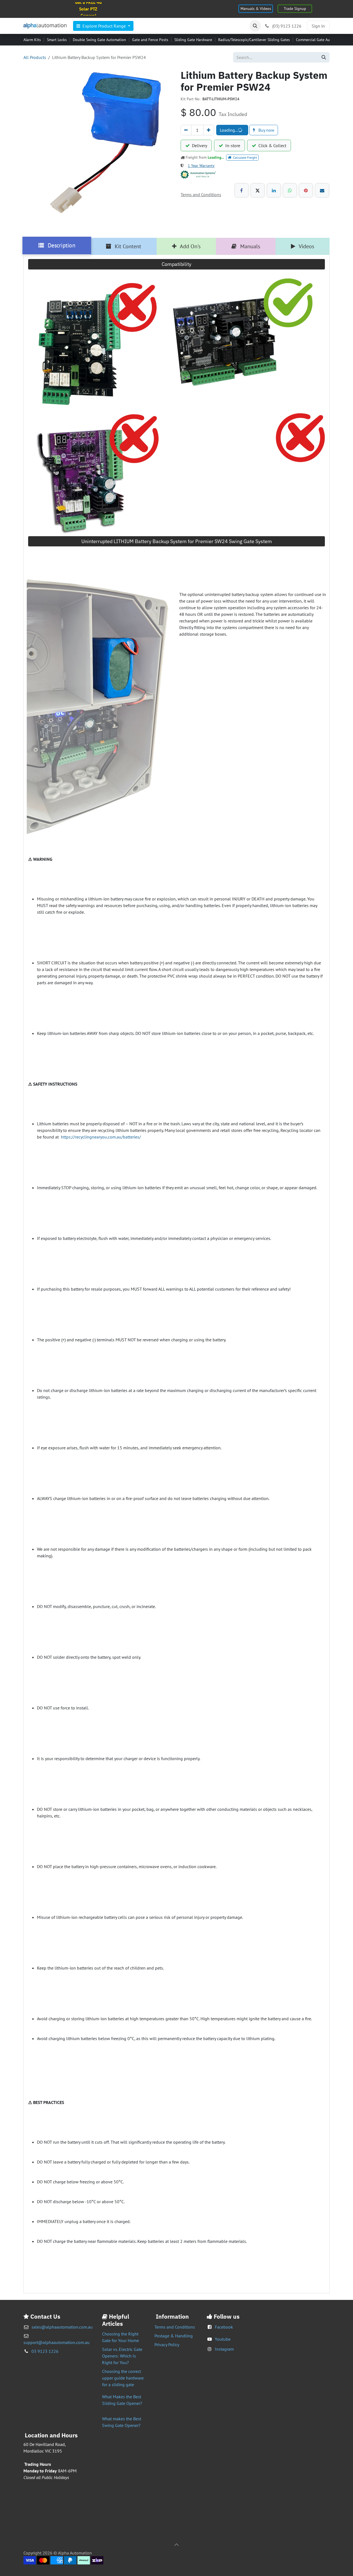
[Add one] (209, 130)
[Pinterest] (306, 190)
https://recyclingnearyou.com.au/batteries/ (101, 1137)
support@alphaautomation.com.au (57, 2342)
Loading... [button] (229, 130)
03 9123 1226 (45, 2351)
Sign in (318, 26)
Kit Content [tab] (127, 246)
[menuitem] (103, 26)
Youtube (223, 2339)
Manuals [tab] (249, 246)
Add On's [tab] (190, 246)
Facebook (224, 2327)
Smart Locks (57, 40)
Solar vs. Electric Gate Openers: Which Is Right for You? (122, 2356)
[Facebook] (242, 190)
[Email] (322, 190)
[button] (255, 26)
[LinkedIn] (274, 190)
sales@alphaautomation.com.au (62, 2327)
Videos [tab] (306, 246)
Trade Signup (295, 9)
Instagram (224, 2349)
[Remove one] (186, 130)
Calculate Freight (245, 157)
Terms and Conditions (175, 2327)
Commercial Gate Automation (321, 40)
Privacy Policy (167, 2345)
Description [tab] (61, 246)
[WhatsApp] (290, 190)
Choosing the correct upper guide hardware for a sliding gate (123, 2378)
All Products (35, 57)
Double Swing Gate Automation (99, 40)
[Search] (324, 57)
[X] (258, 190)
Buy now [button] (266, 130)
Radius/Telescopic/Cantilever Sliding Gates (254, 40)
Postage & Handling (174, 2336)
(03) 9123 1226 (286, 26)
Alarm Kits (32, 40)
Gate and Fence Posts (150, 40)
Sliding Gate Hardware (193, 40)
